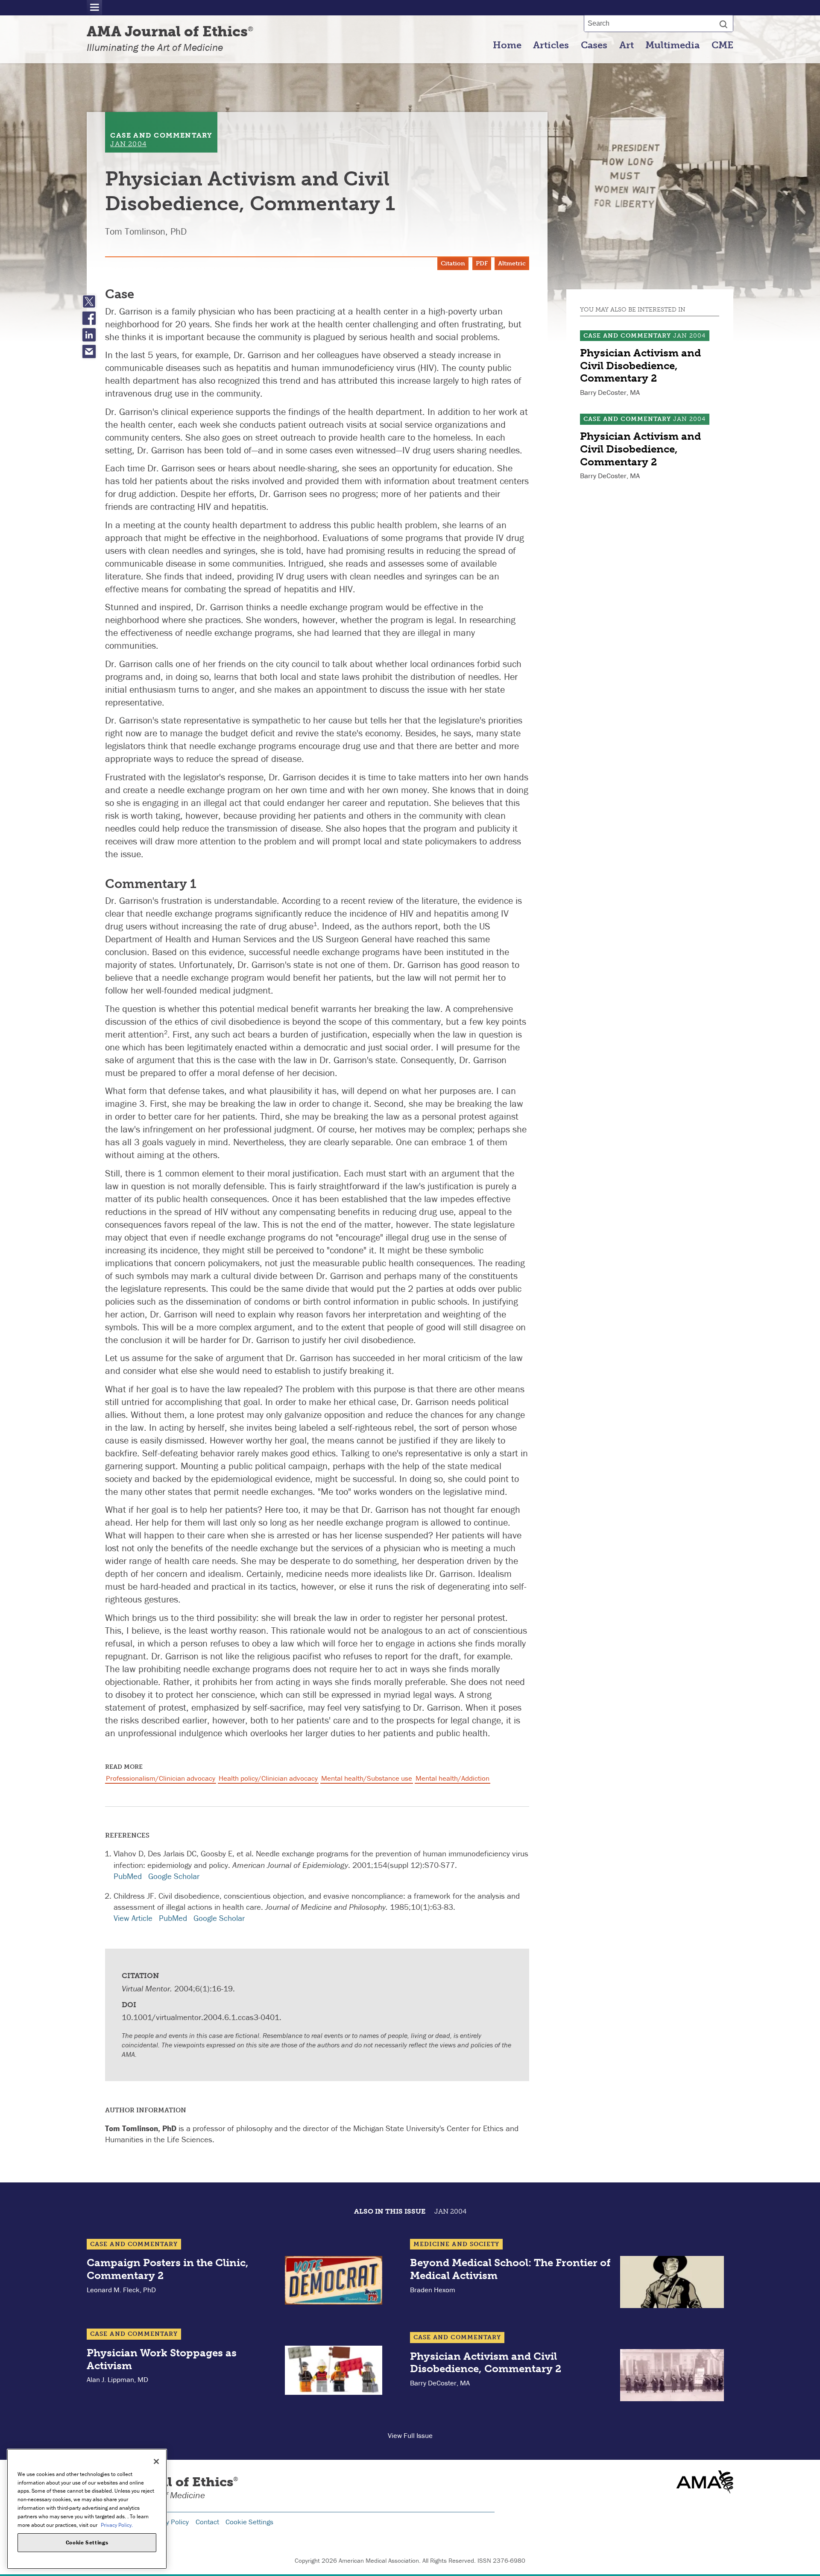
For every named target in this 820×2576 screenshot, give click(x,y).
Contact (207, 2522)
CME (722, 45)
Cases (594, 45)
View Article (133, 1918)
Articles (551, 45)
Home (507, 45)
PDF (482, 263)
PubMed (128, 1876)
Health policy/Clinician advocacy (268, 1778)
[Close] (156, 2461)
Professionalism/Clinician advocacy (161, 1778)
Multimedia (672, 45)
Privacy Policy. (117, 2525)
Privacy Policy (168, 2522)
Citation (453, 263)
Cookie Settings (249, 2522)
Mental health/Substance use (367, 1778)
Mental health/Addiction (452, 1778)
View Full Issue (410, 2435)
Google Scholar (174, 1876)
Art (627, 45)
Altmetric (512, 263)
